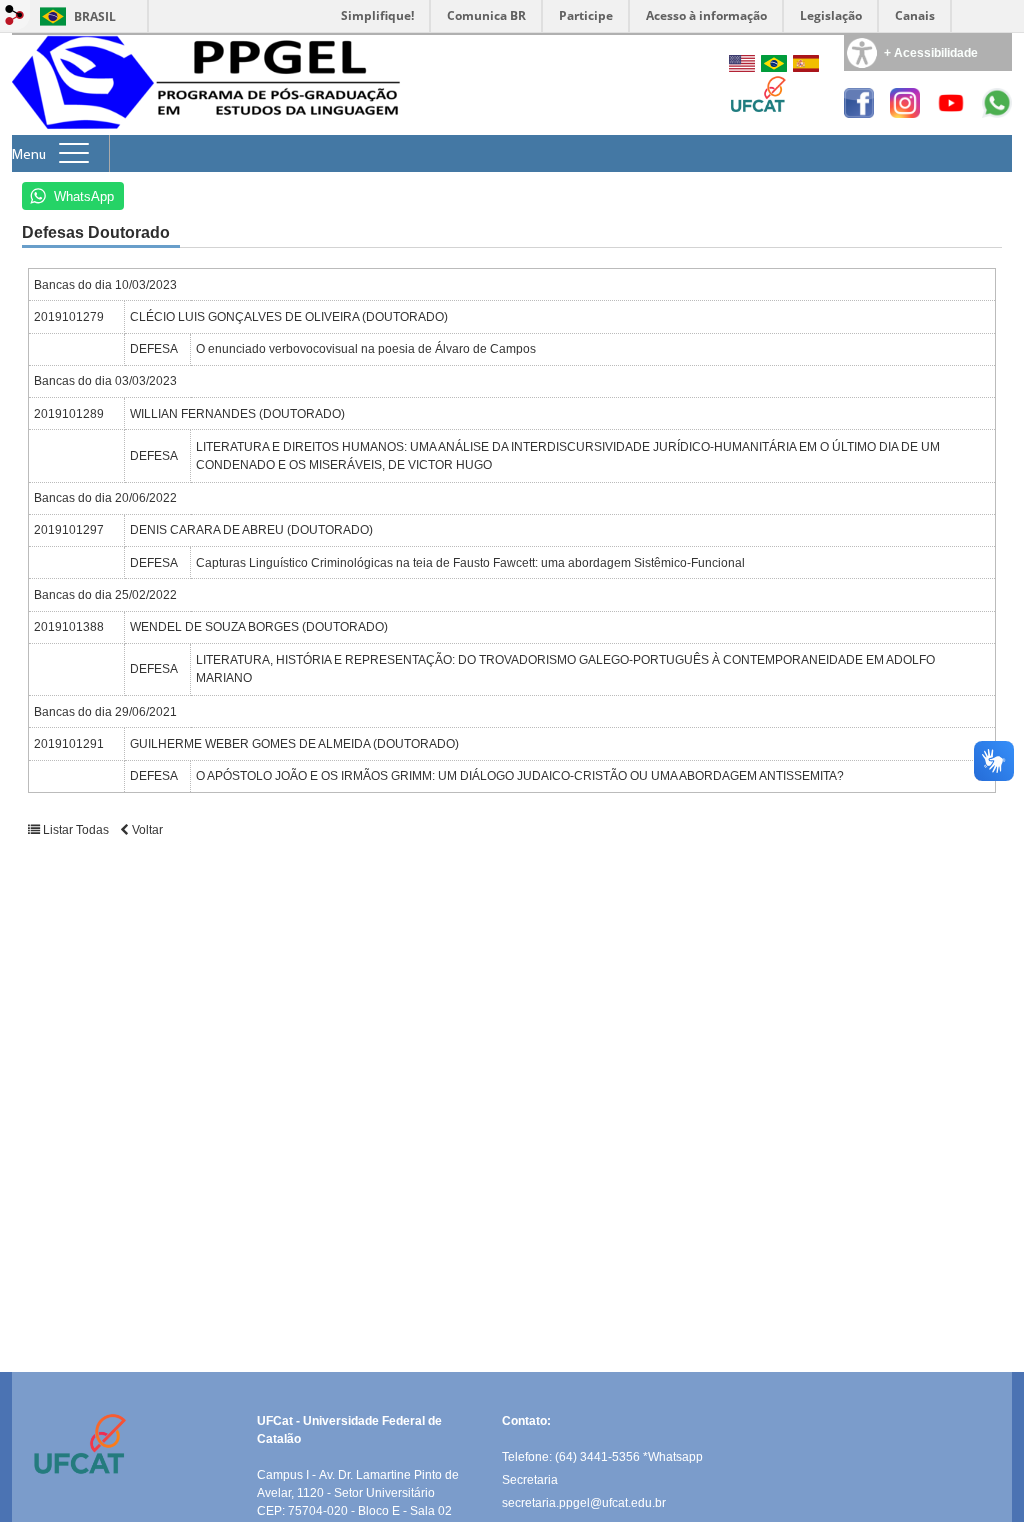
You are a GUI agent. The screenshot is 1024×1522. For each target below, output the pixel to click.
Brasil (95, 16)
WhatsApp (84, 196)
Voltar (146, 830)
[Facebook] (859, 112)
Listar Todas (76, 830)
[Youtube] (951, 112)
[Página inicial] (212, 129)
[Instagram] (905, 112)
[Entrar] (15, 16)
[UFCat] (757, 110)
